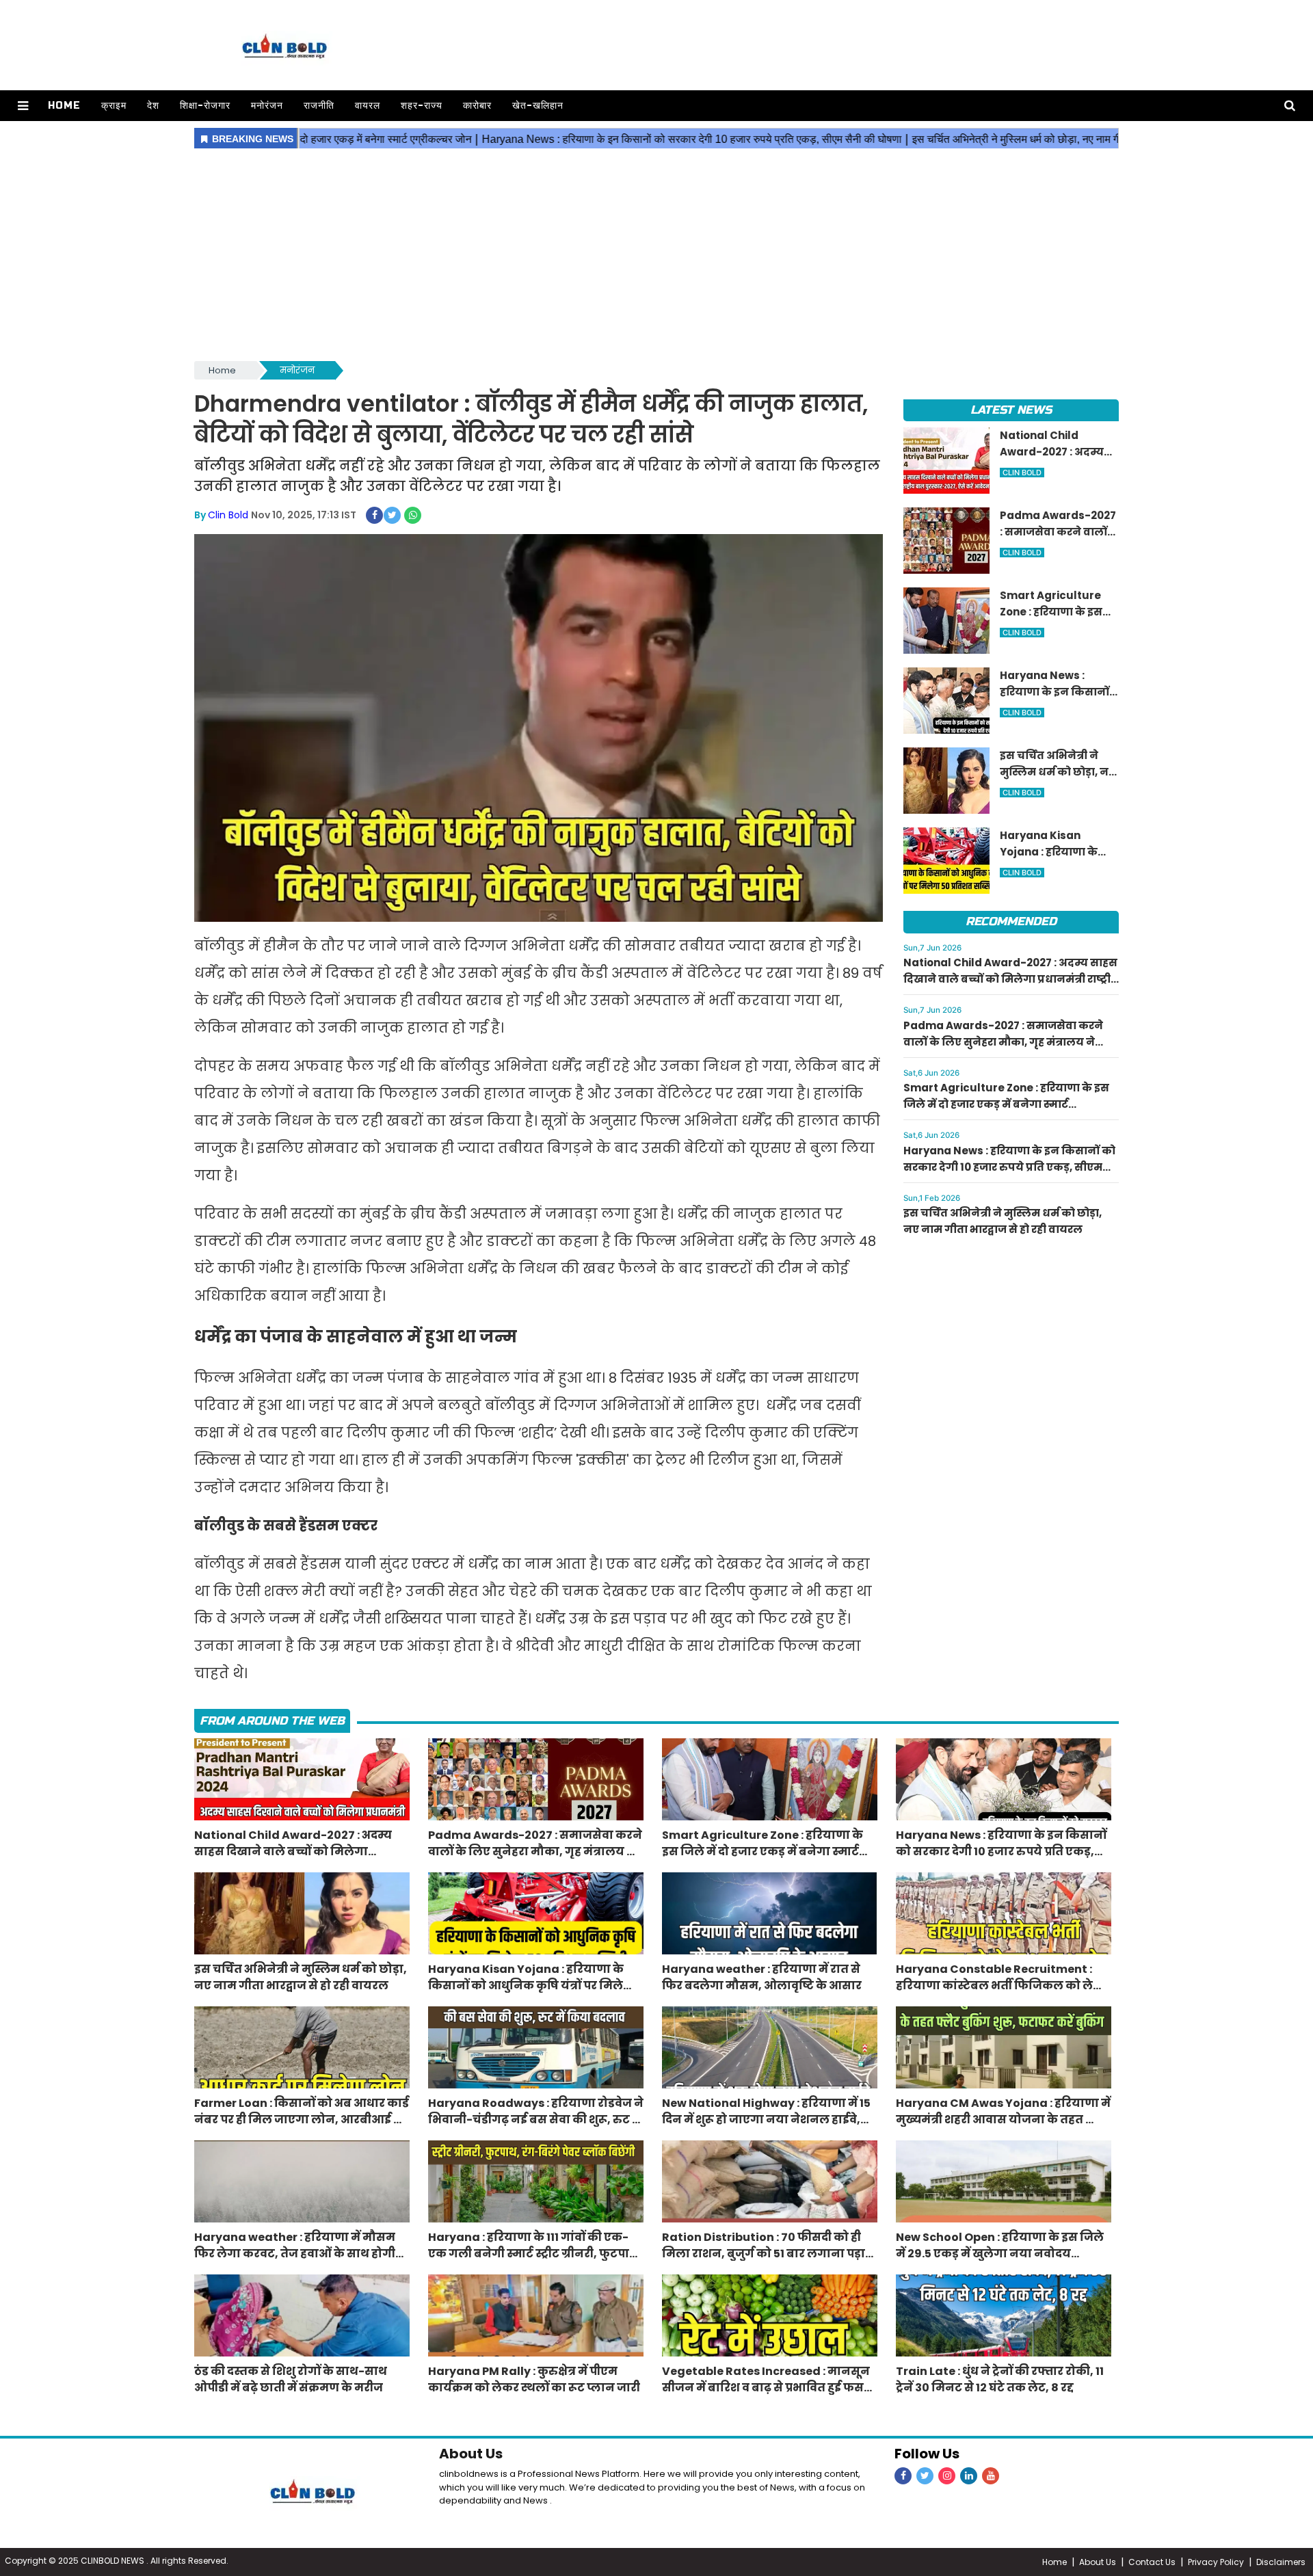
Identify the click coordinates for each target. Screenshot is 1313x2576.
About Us (471, 2454)
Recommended (1011, 921)
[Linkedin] (969, 2476)
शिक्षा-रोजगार (205, 106)
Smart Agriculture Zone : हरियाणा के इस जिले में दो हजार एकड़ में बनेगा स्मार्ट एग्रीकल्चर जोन (1006, 1104)
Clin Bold (228, 515)
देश (153, 106)
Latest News (1011, 410)
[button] (23, 106)
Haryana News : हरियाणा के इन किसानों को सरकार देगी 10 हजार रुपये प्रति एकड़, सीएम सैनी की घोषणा (1009, 1167)
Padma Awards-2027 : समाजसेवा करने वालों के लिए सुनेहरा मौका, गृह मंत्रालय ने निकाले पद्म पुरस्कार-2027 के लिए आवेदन (1003, 1042)
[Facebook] (903, 2476)
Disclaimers (1281, 2562)
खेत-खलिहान (538, 106)
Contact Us (1152, 2562)
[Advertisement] (656, 256)
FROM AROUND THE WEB (272, 1721)
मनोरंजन (267, 106)
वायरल (368, 106)
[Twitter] (925, 2476)
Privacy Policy (1216, 2562)
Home (64, 106)
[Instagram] (947, 2476)
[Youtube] (991, 2476)
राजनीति (319, 106)
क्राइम (114, 106)
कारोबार (477, 106)
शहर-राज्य (422, 106)
